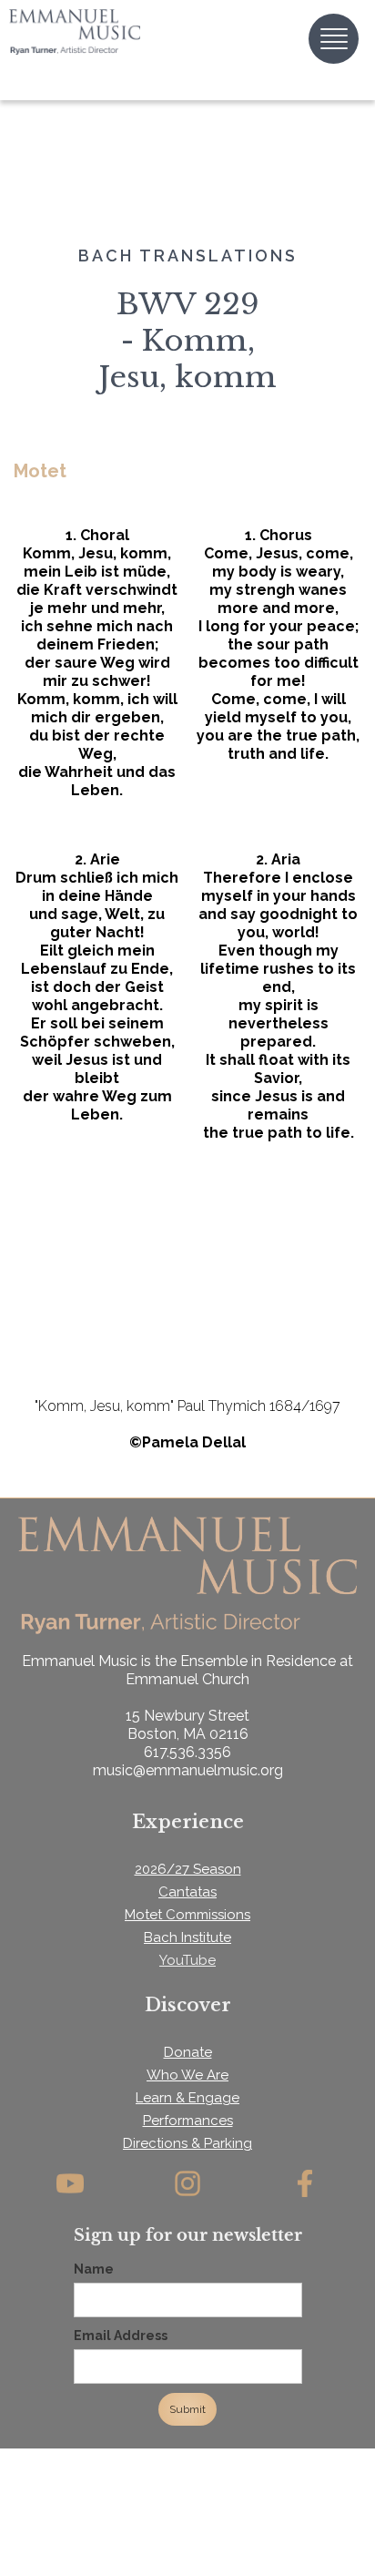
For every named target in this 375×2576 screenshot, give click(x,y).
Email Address (121, 2336)
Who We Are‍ (187, 2075)
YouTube (187, 1960)
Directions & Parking (187, 2143)
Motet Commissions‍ (187, 1915)
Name (94, 2269)
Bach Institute (187, 1937)
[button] (334, 39)
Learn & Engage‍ (187, 2098)
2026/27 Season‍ (188, 1869)
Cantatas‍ (187, 1892)
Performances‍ (188, 2121)
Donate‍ (188, 2052)
